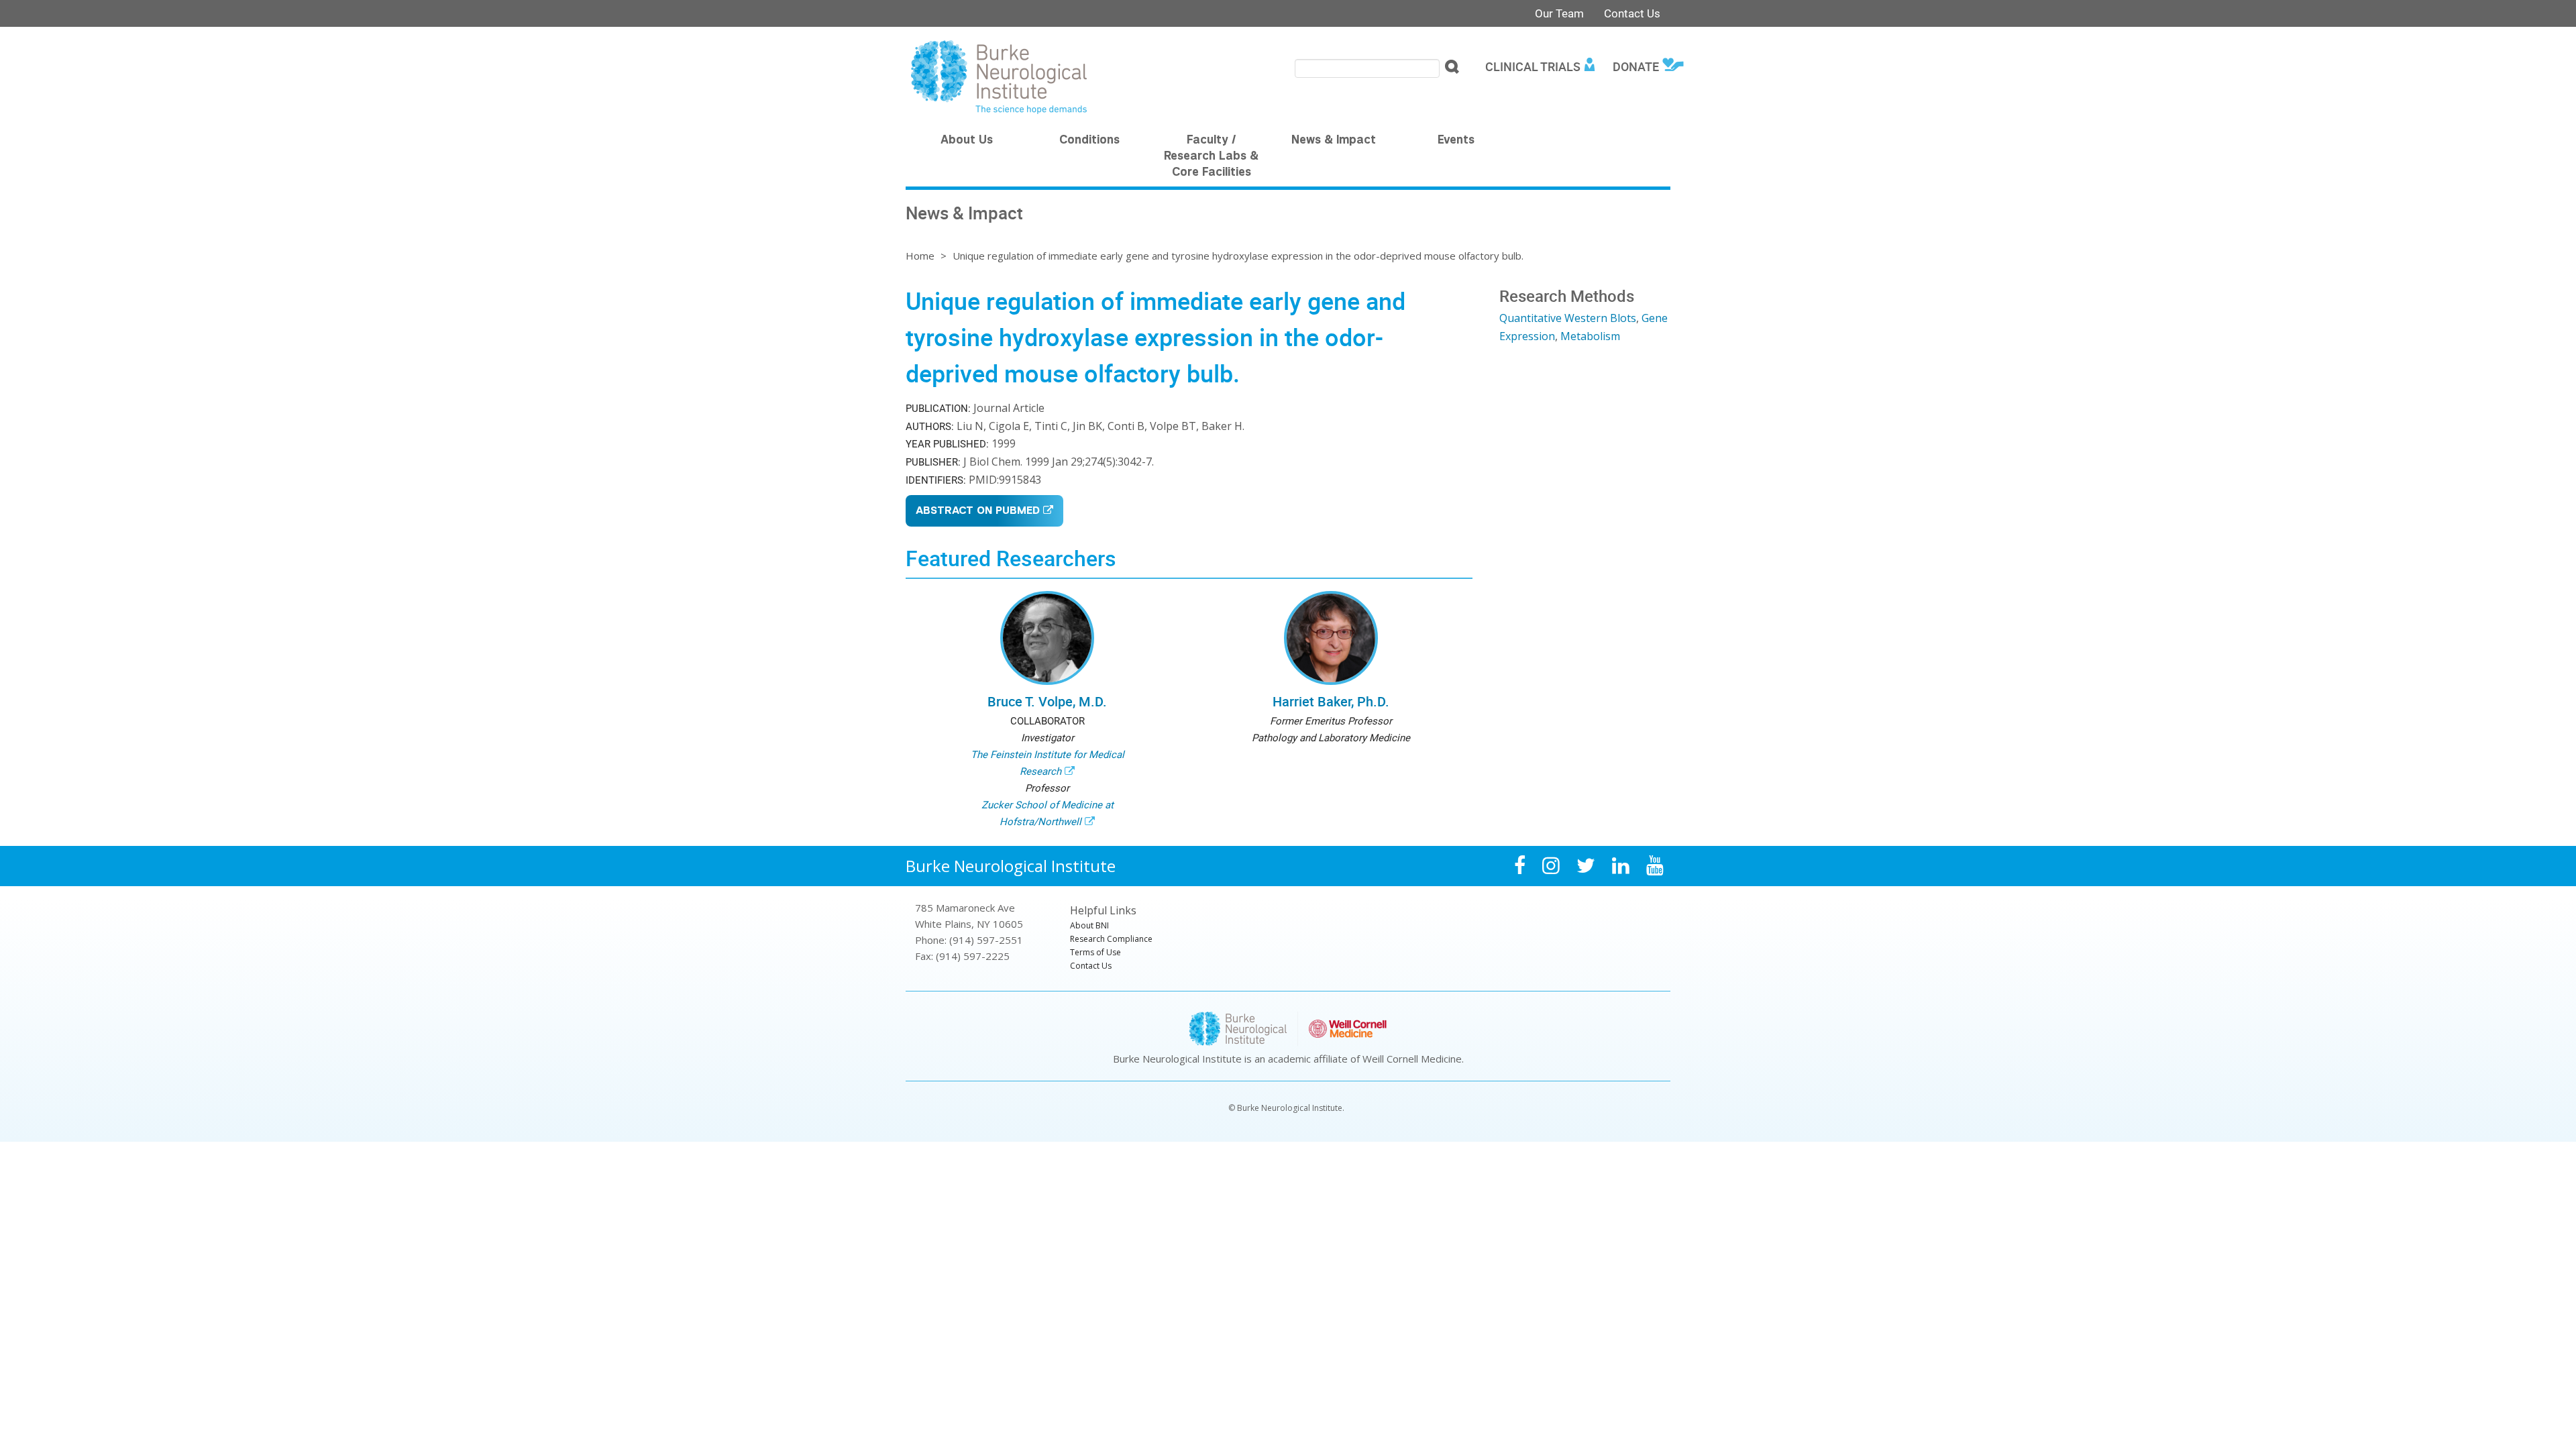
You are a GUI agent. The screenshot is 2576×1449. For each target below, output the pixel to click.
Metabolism (1590, 336)
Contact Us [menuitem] (1091, 966)
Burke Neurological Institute (1011, 866)
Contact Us (1632, 13)
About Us (967, 141)
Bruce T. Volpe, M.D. (1047, 701)
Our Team (1559, 13)
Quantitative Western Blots (1568, 318)
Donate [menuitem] (1636, 66)
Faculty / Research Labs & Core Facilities (1211, 157)
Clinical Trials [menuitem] (1533, 66)
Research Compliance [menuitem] (1111, 939)
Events (1456, 141)
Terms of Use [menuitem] (1095, 952)
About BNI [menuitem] (1089, 925)
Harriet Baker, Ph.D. (1331, 701)
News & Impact (1334, 141)
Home (920, 256)
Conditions (1089, 141)
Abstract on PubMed (978, 512)
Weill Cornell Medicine (1412, 1059)
